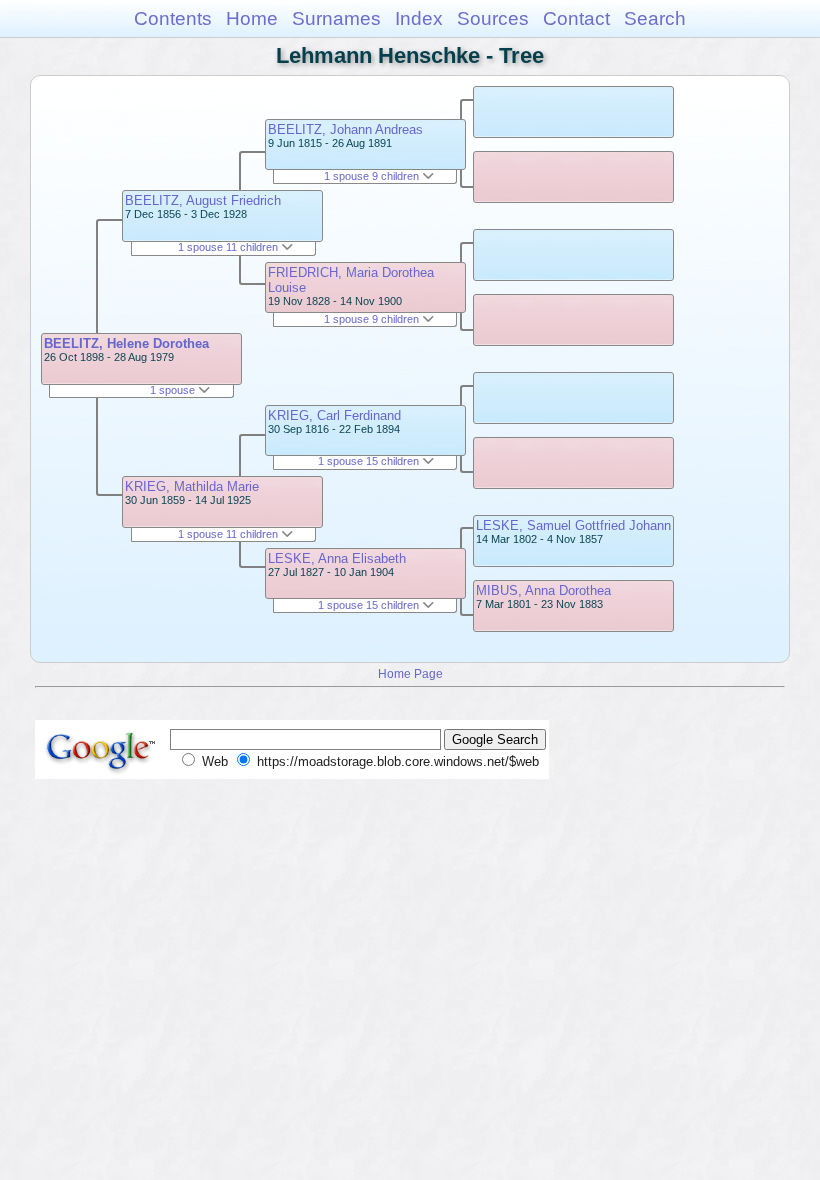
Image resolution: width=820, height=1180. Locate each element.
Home (252, 18)
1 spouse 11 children (229, 247)
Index (419, 18)
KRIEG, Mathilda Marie (192, 486)
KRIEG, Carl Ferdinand (334, 415)
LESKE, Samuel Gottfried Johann (573, 525)
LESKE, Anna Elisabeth (337, 558)
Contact (576, 18)
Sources (493, 18)
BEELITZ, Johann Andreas (345, 129)
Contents (173, 18)
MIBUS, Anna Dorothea (543, 590)
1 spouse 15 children (370, 461)
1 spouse (174, 390)
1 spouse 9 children (373, 176)
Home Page (410, 673)
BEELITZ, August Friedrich (203, 200)
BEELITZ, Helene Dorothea (126, 343)
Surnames (336, 18)
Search (655, 18)
